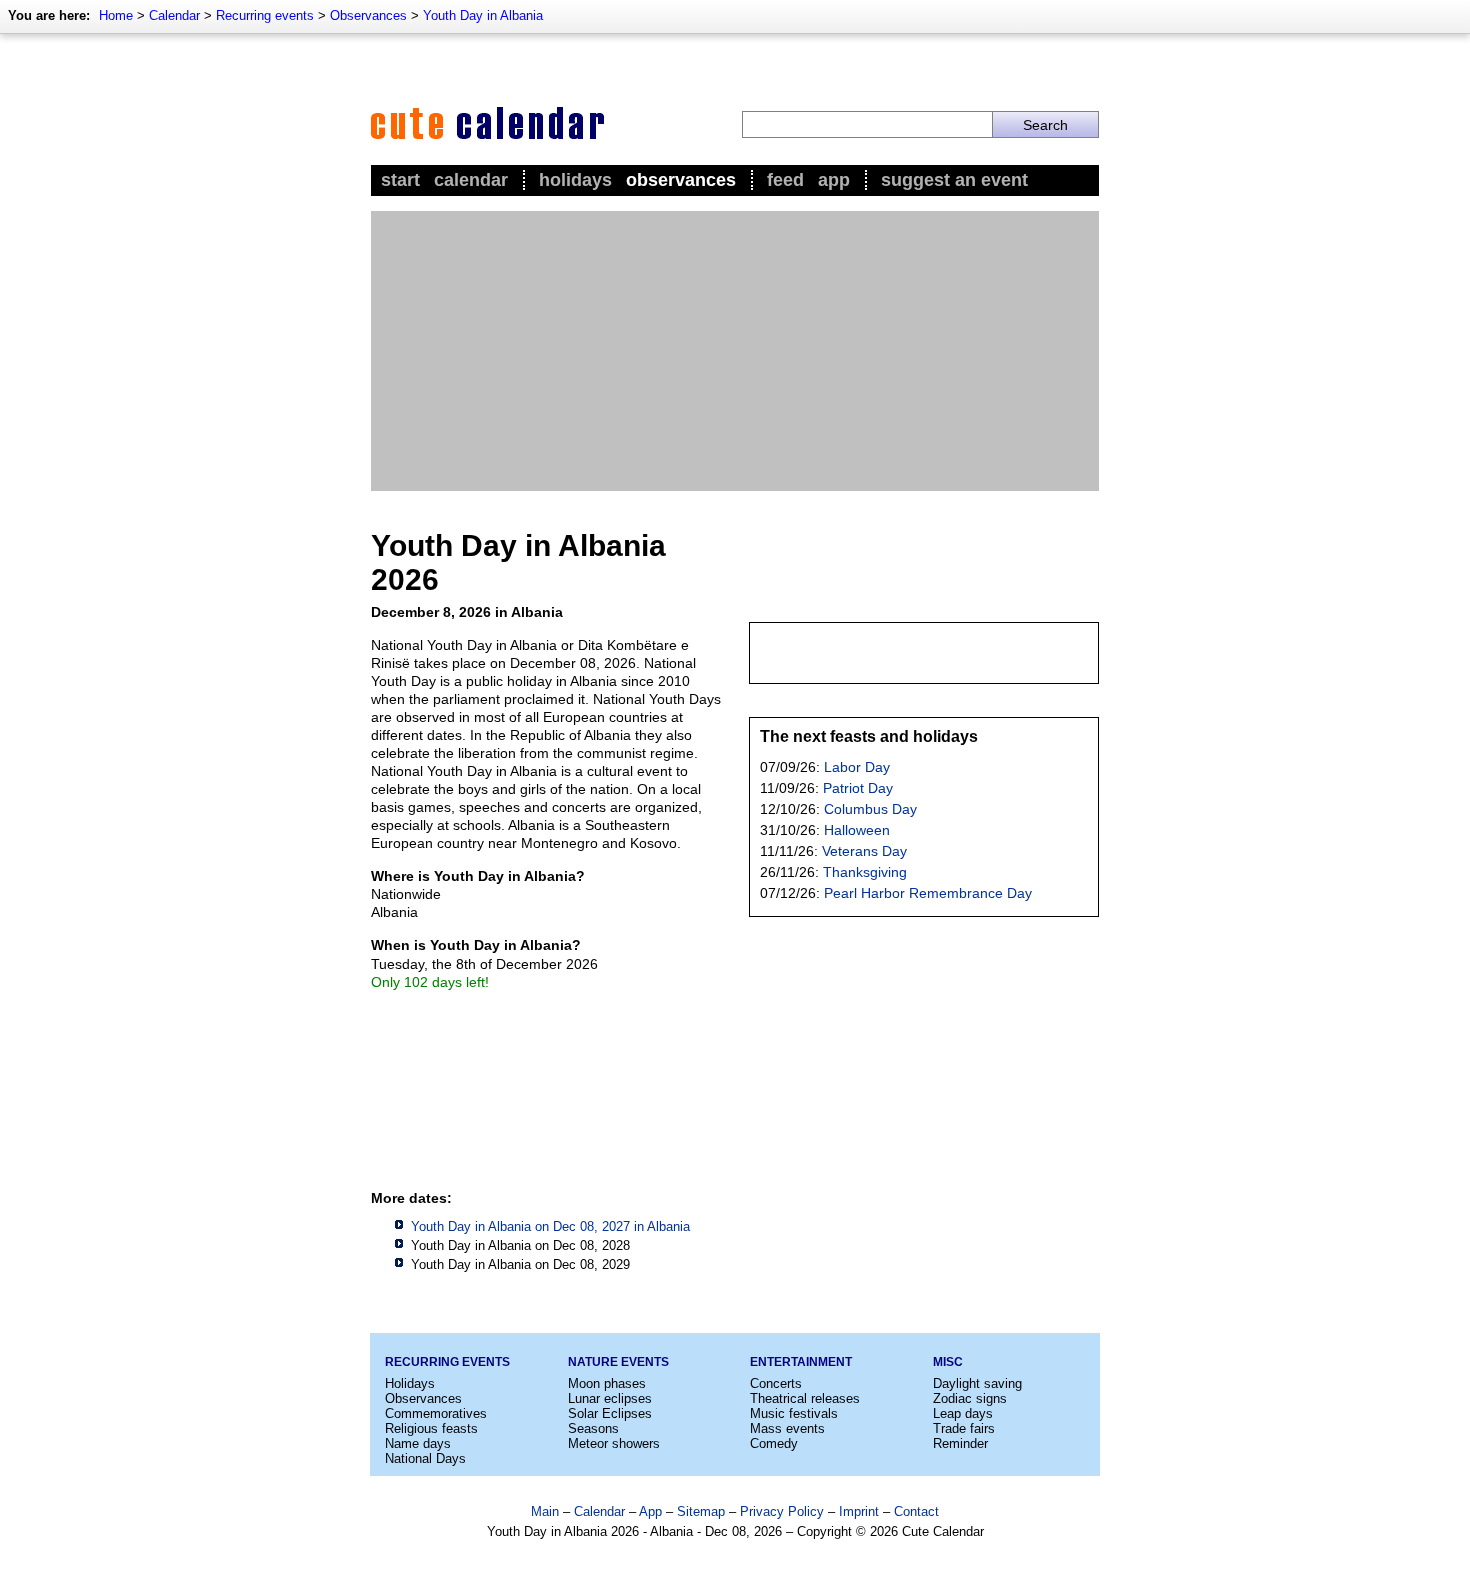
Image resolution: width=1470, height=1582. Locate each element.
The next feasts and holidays (869, 736)
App (834, 180)
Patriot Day (858, 788)
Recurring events (265, 15)
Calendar (174, 15)
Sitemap (701, 1511)
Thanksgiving (865, 872)
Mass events (787, 1428)
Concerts (776, 1383)
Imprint (859, 1511)
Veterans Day (864, 851)
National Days (425, 1458)
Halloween (857, 830)
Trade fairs (964, 1428)
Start (400, 180)
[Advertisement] (735, 351)
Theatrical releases (805, 1398)
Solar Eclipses (610, 1413)
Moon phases (607, 1383)
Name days (418, 1443)
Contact (916, 1511)
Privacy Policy (782, 1511)
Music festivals (794, 1413)
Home (116, 15)
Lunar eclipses (610, 1398)
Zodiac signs (970, 1398)
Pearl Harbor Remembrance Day (928, 893)
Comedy (774, 1443)
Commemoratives (436, 1413)
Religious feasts (431, 1428)
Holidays (575, 180)
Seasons (593, 1428)
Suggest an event (954, 180)
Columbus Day (870, 809)
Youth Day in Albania (483, 15)
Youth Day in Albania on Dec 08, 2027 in (550, 1226)
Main (545, 1511)
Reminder (960, 1443)
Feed (785, 180)
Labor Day (857, 767)
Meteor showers (614, 1443)
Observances (368, 15)
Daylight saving (977, 1383)
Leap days (963, 1413)
